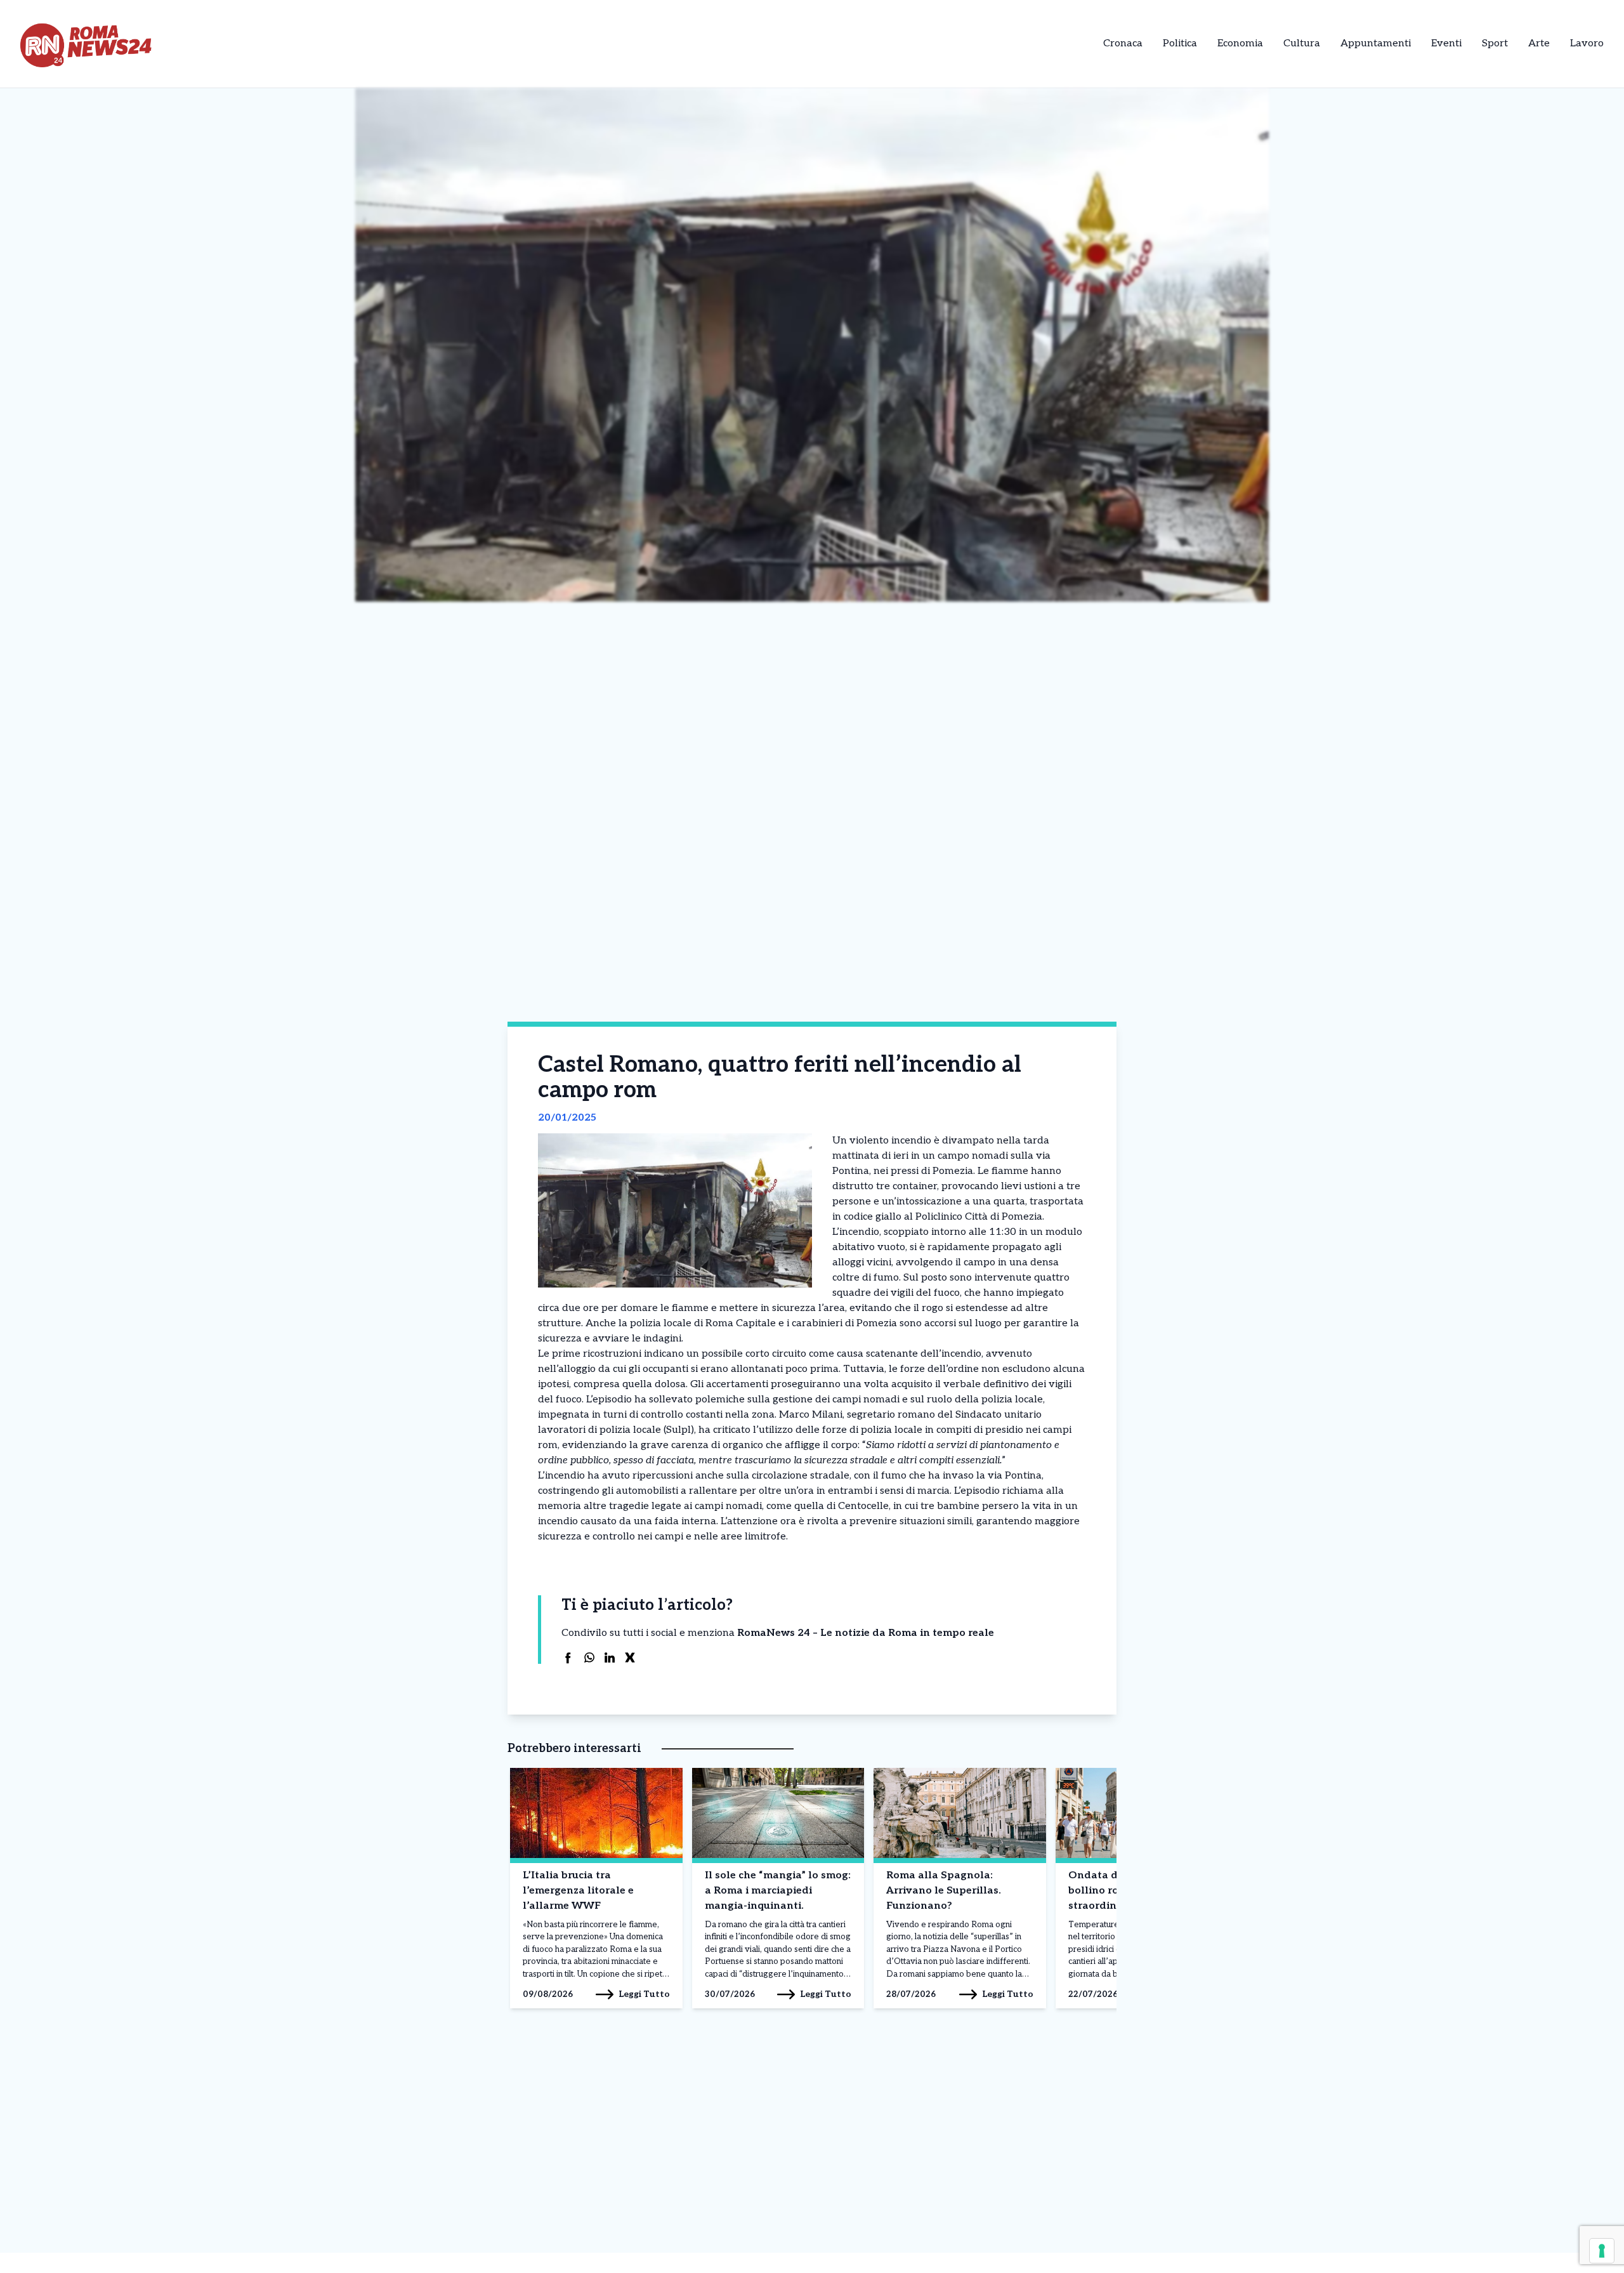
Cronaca (1123, 43)
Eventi (1446, 43)
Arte (1539, 43)
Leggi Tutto (644, 1994)
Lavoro (1587, 43)
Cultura (1302, 43)
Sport (1495, 43)
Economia (1240, 43)
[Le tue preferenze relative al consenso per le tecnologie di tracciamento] (1602, 2251)
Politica (1180, 43)
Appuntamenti (1376, 43)
